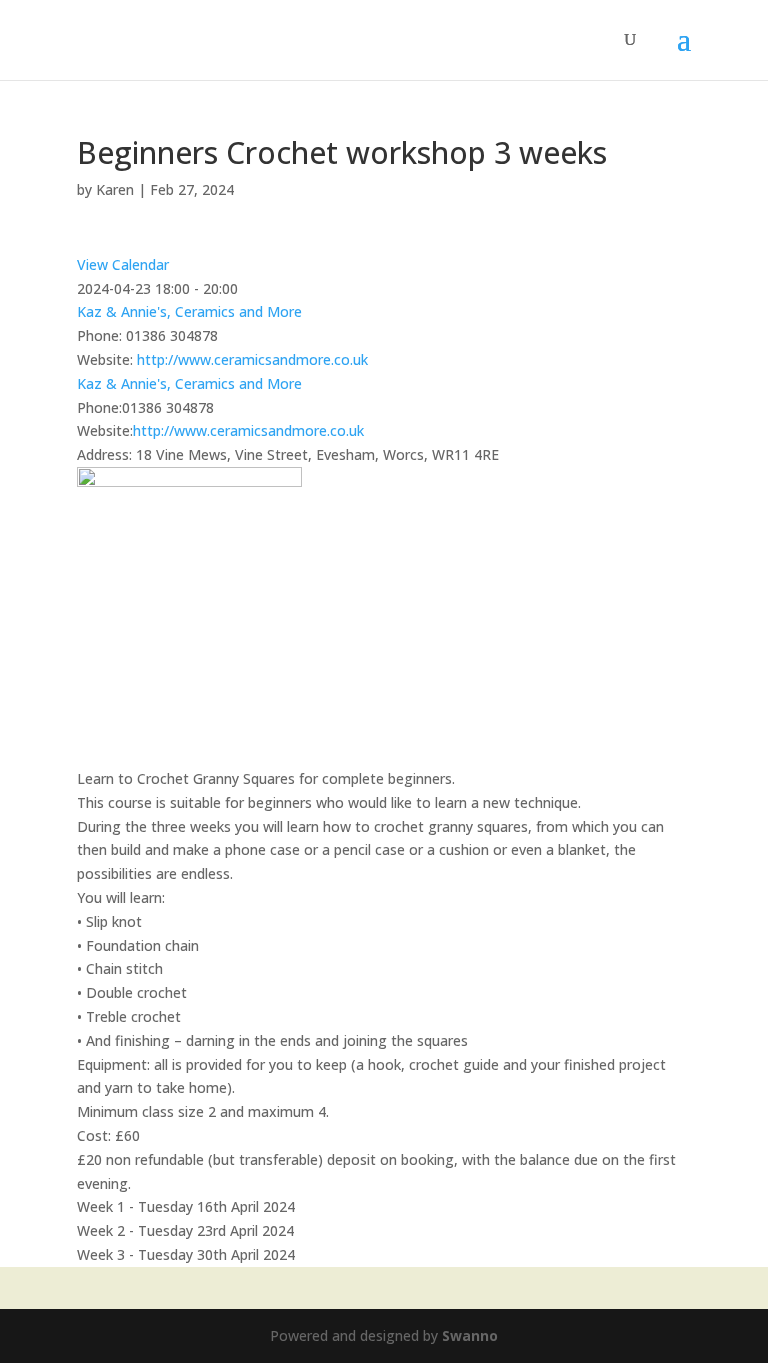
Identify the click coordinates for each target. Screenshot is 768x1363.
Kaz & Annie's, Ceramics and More (189, 311)
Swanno (470, 1335)
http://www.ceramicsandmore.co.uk (252, 359)
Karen (115, 189)
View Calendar (123, 264)
